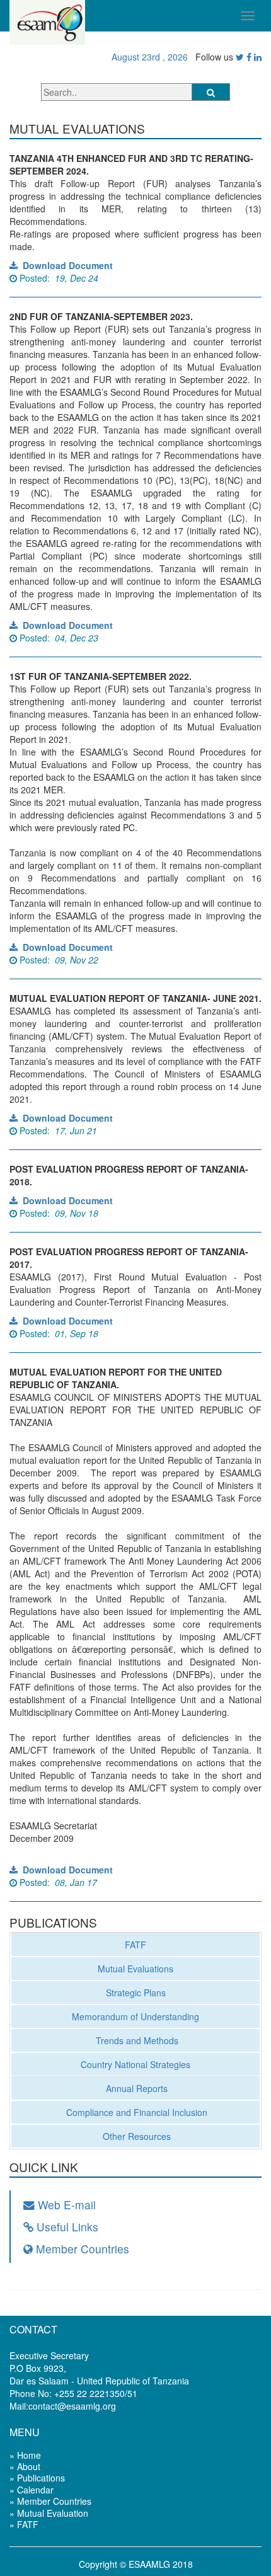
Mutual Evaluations (135, 1969)
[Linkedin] (258, 57)
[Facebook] (249, 57)
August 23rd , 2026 (147, 57)
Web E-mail (65, 2205)
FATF (135, 1945)
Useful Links (66, 2227)
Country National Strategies (135, 2064)
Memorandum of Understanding (135, 2016)
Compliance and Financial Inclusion (135, 2112)
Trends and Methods (136, 2040)
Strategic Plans (136, 1992)
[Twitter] (240, 57)
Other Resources (135, 2136)
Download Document (65, 265)
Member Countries (81, 2249)
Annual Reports (135, 2088)
